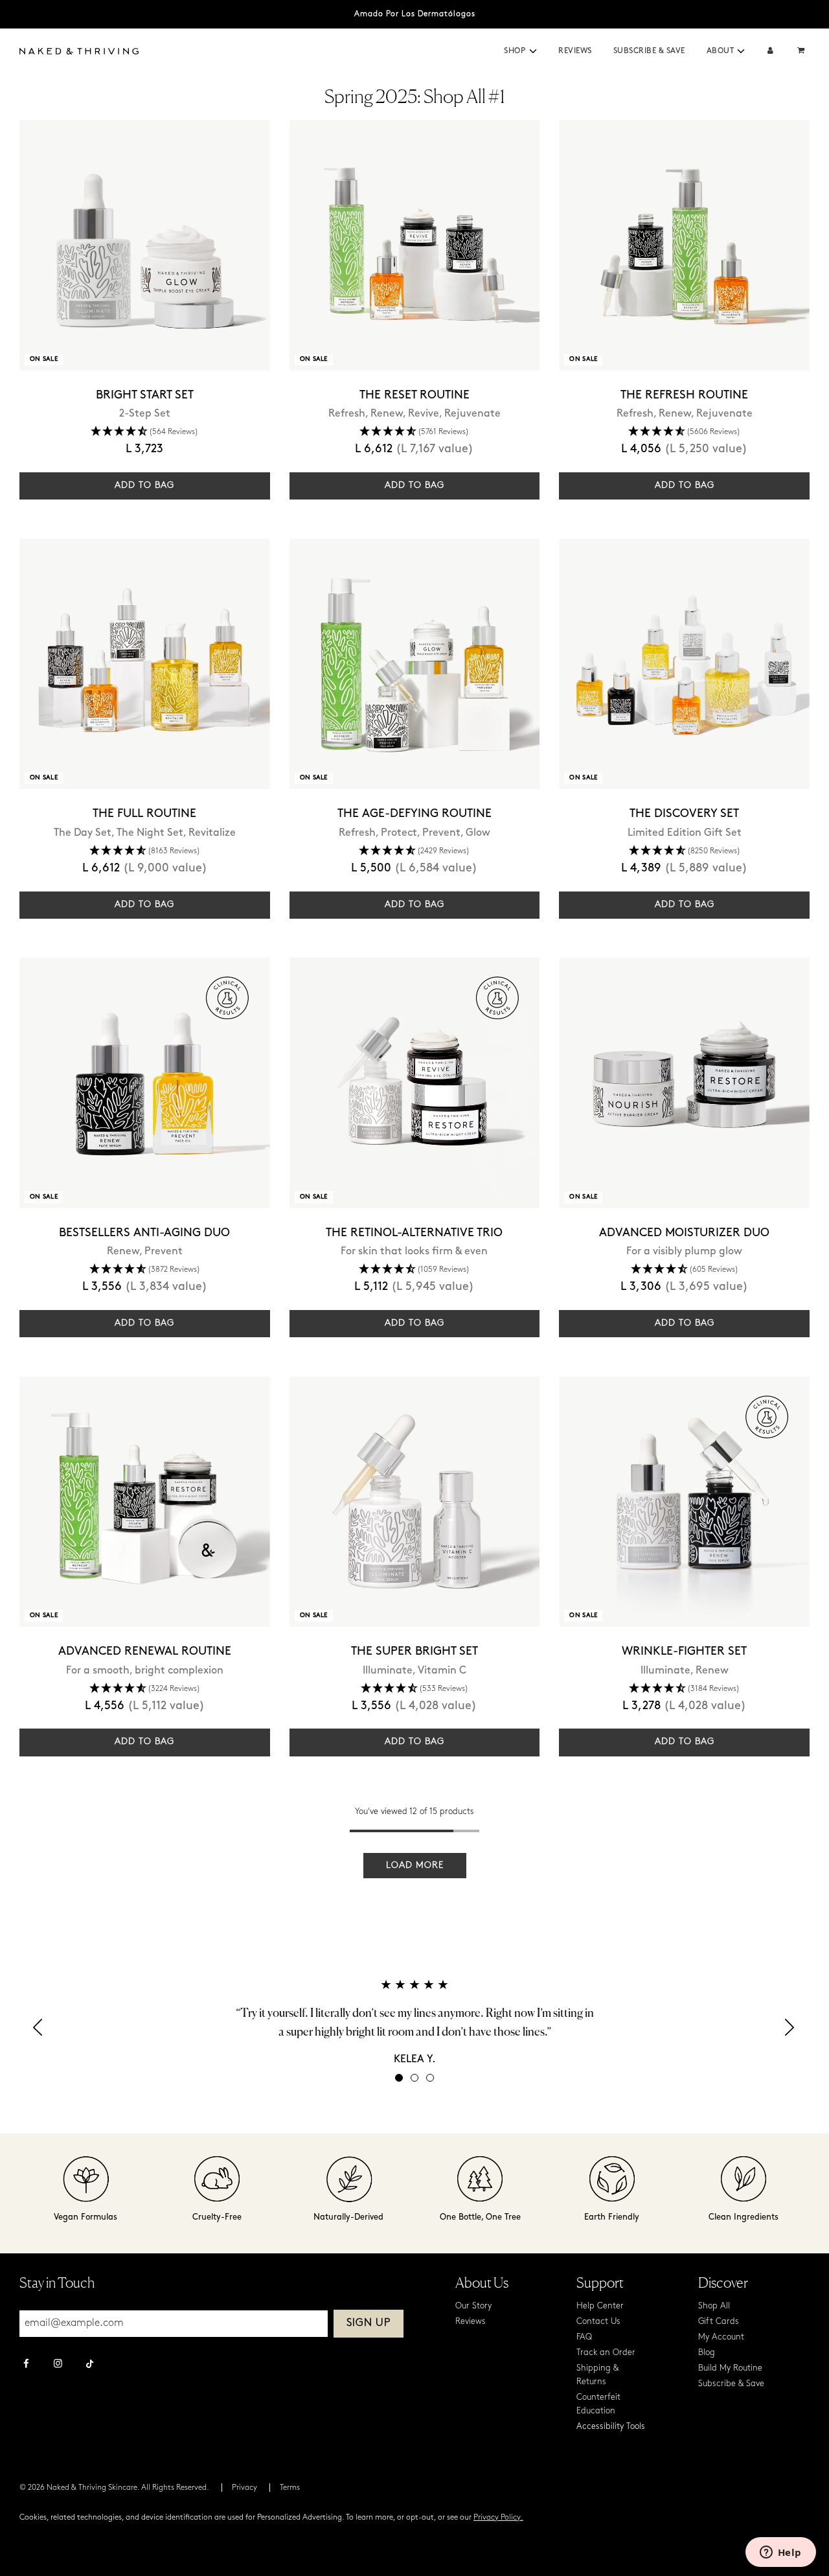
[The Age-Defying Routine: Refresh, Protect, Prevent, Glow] (415, 664)
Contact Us (598, 2322)
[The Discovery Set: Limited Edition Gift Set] (684, 664)
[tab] (399, 2078)
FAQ (584, 2337)
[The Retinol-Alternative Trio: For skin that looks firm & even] (415, 1083)
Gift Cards (719, 2322)
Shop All (714, 2306)
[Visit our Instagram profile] (58, 2365)
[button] (533, 51)
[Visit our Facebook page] (26, 2365)
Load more (415, 1866)
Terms (290, 2488)
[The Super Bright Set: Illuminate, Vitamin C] (415, 1501)
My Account (721, 2337)
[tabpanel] (414, 2022)
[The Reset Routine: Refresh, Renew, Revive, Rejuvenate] (415, 245)
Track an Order (606, 2353)
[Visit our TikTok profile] (90, 2362)
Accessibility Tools (611, 2427)
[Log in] (770, 52)
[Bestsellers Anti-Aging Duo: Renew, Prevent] (145, 1083)
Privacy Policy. (498, 2518)
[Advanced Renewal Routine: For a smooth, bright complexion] (145, 1501)
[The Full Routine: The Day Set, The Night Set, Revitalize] (145, 664)
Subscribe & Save (649, 51)
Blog (707, 2353)
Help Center (600, 2306)
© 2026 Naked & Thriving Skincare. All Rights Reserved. (114, 2488)
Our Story (473, 2306)
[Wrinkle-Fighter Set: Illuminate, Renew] (684, 1501)
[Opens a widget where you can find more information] (780, 2553)
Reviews (575, 51)
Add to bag (144, 486)
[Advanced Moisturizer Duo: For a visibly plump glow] (684, 1083)
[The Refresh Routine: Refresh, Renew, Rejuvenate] (684, 245)
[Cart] (802, 52)
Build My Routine (730, 2368)
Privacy (244, 2488)
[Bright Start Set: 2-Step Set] (145, 245)
